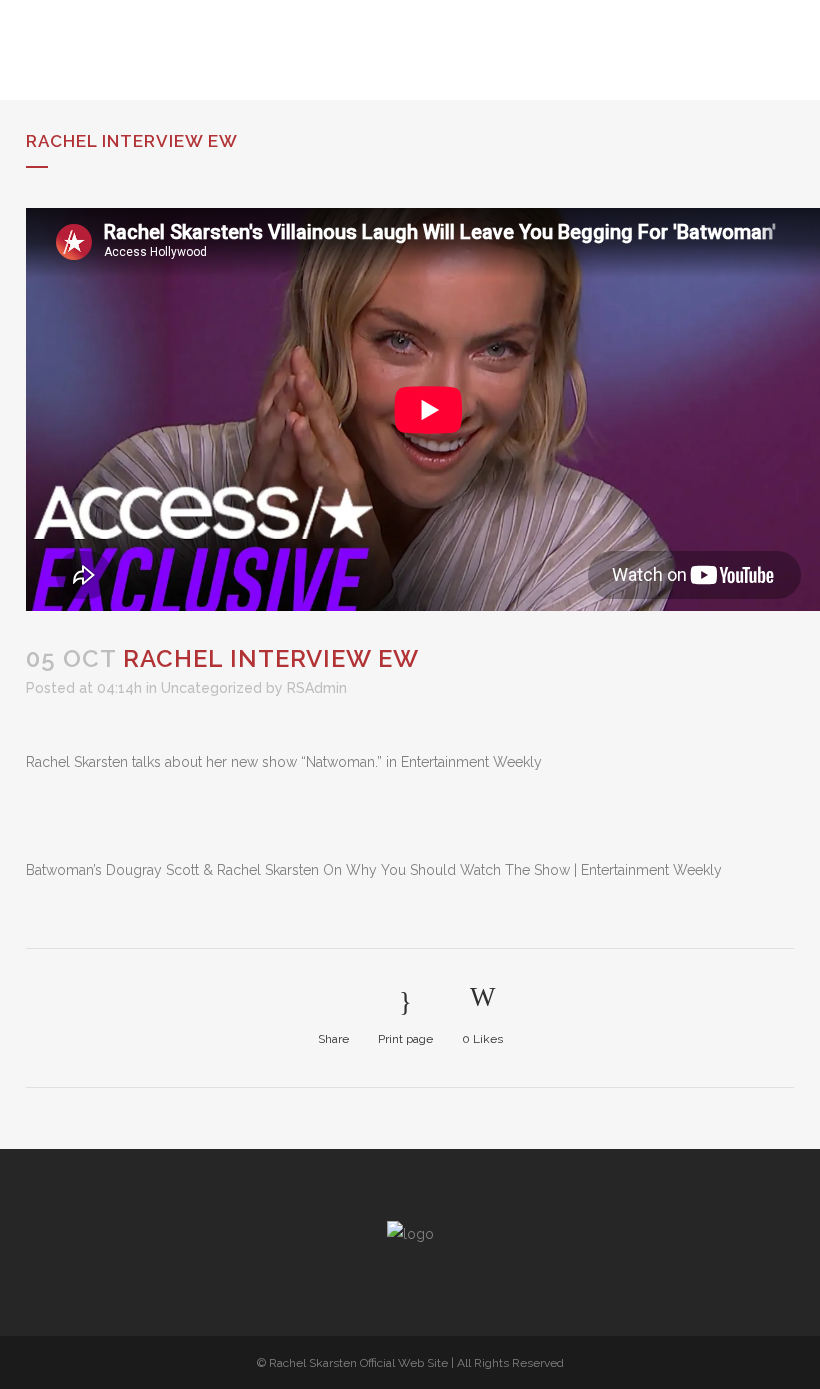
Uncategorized (211, 688)
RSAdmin (317, 688)
